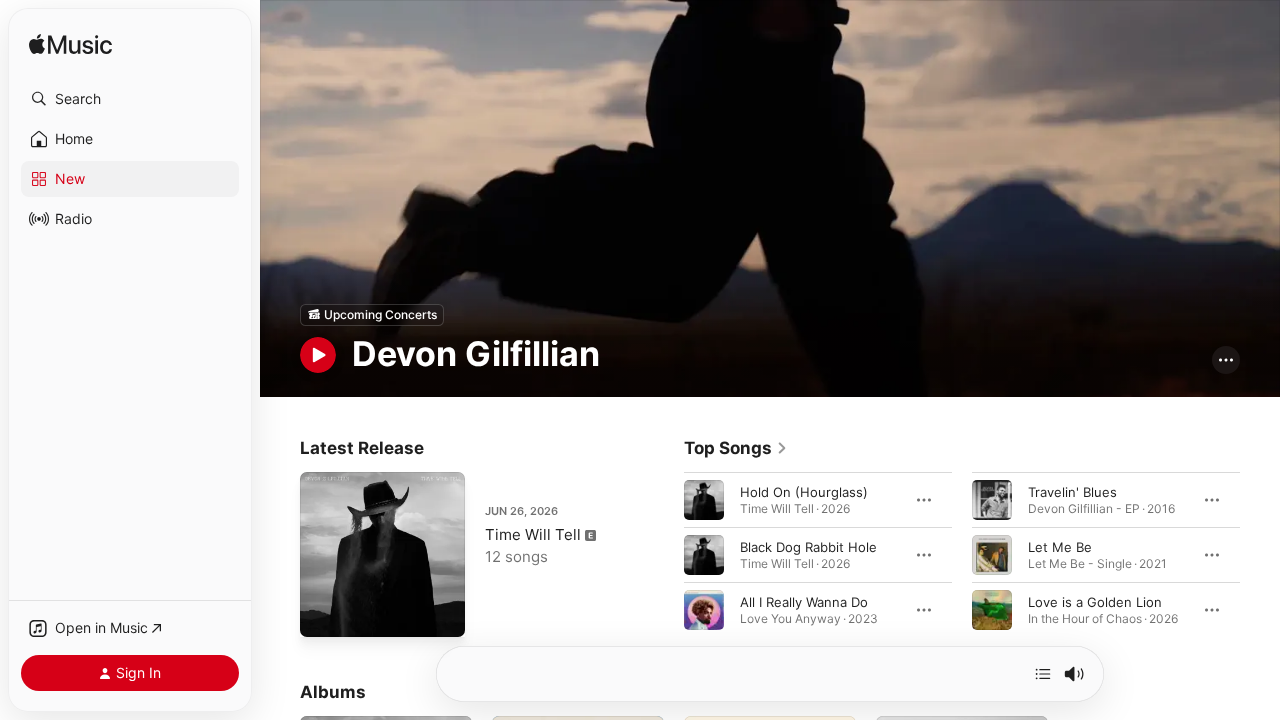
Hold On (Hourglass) (804, 491)
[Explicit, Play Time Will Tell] (325, 612)
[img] (70, 45)
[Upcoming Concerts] (372, 315)
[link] (736, 448)
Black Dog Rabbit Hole (808, 546)
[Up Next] (1043, 674)
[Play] (318, 355)
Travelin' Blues (1072, 491)
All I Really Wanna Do (804, 601)
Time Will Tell (533, 534)
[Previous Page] (664, 554)
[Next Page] (1260, 554)
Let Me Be (1060, 546)
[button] (130, 99)
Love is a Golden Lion (1095, 601)
